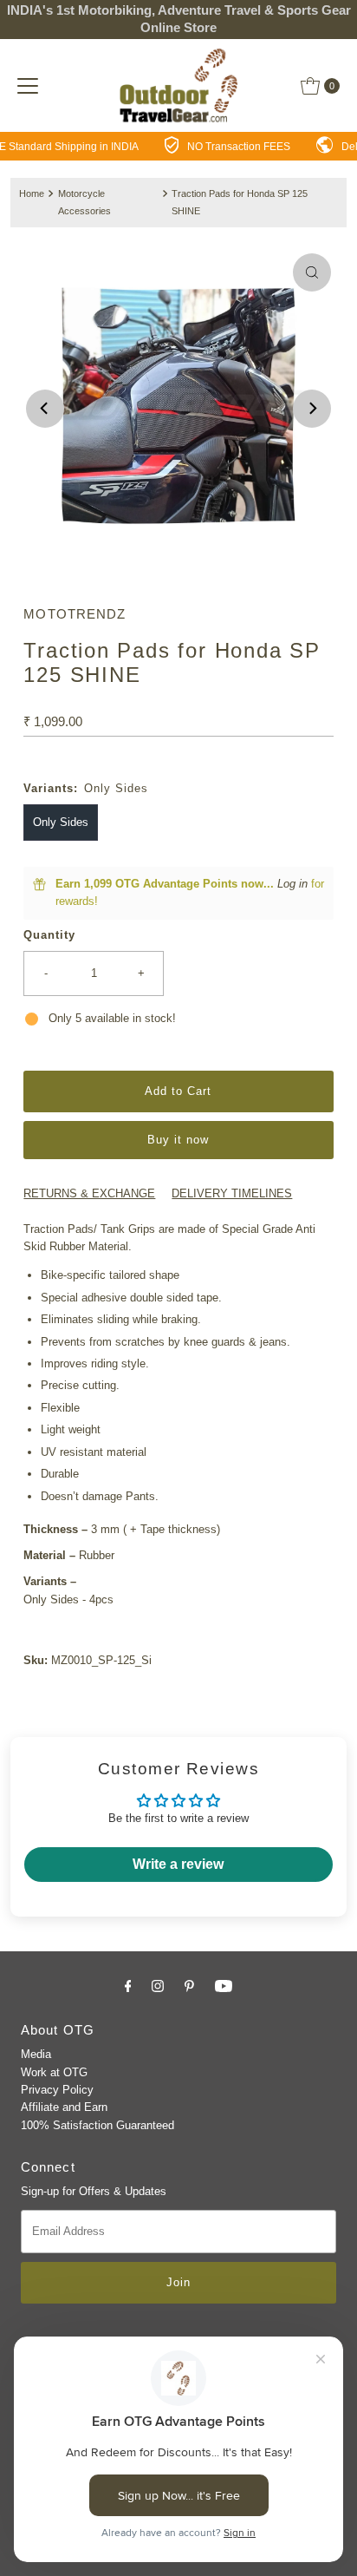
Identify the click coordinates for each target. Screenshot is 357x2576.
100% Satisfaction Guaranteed (97, 2125)
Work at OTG (54, 2072)
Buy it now (178, 1140)
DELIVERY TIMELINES (232, 1193)
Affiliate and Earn (64, 2107)
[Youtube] (224, 1986)
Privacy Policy (57, 2090)
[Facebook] (128, 1986)
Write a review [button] (178, 1864)
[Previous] (45, 409)
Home (32, 193)
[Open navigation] (28, 86)
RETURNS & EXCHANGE (89, 1193)
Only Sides (61, 822)
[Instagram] (158, 1986)
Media (36, 2054)
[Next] (312, 409)
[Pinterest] (189, 1986)
